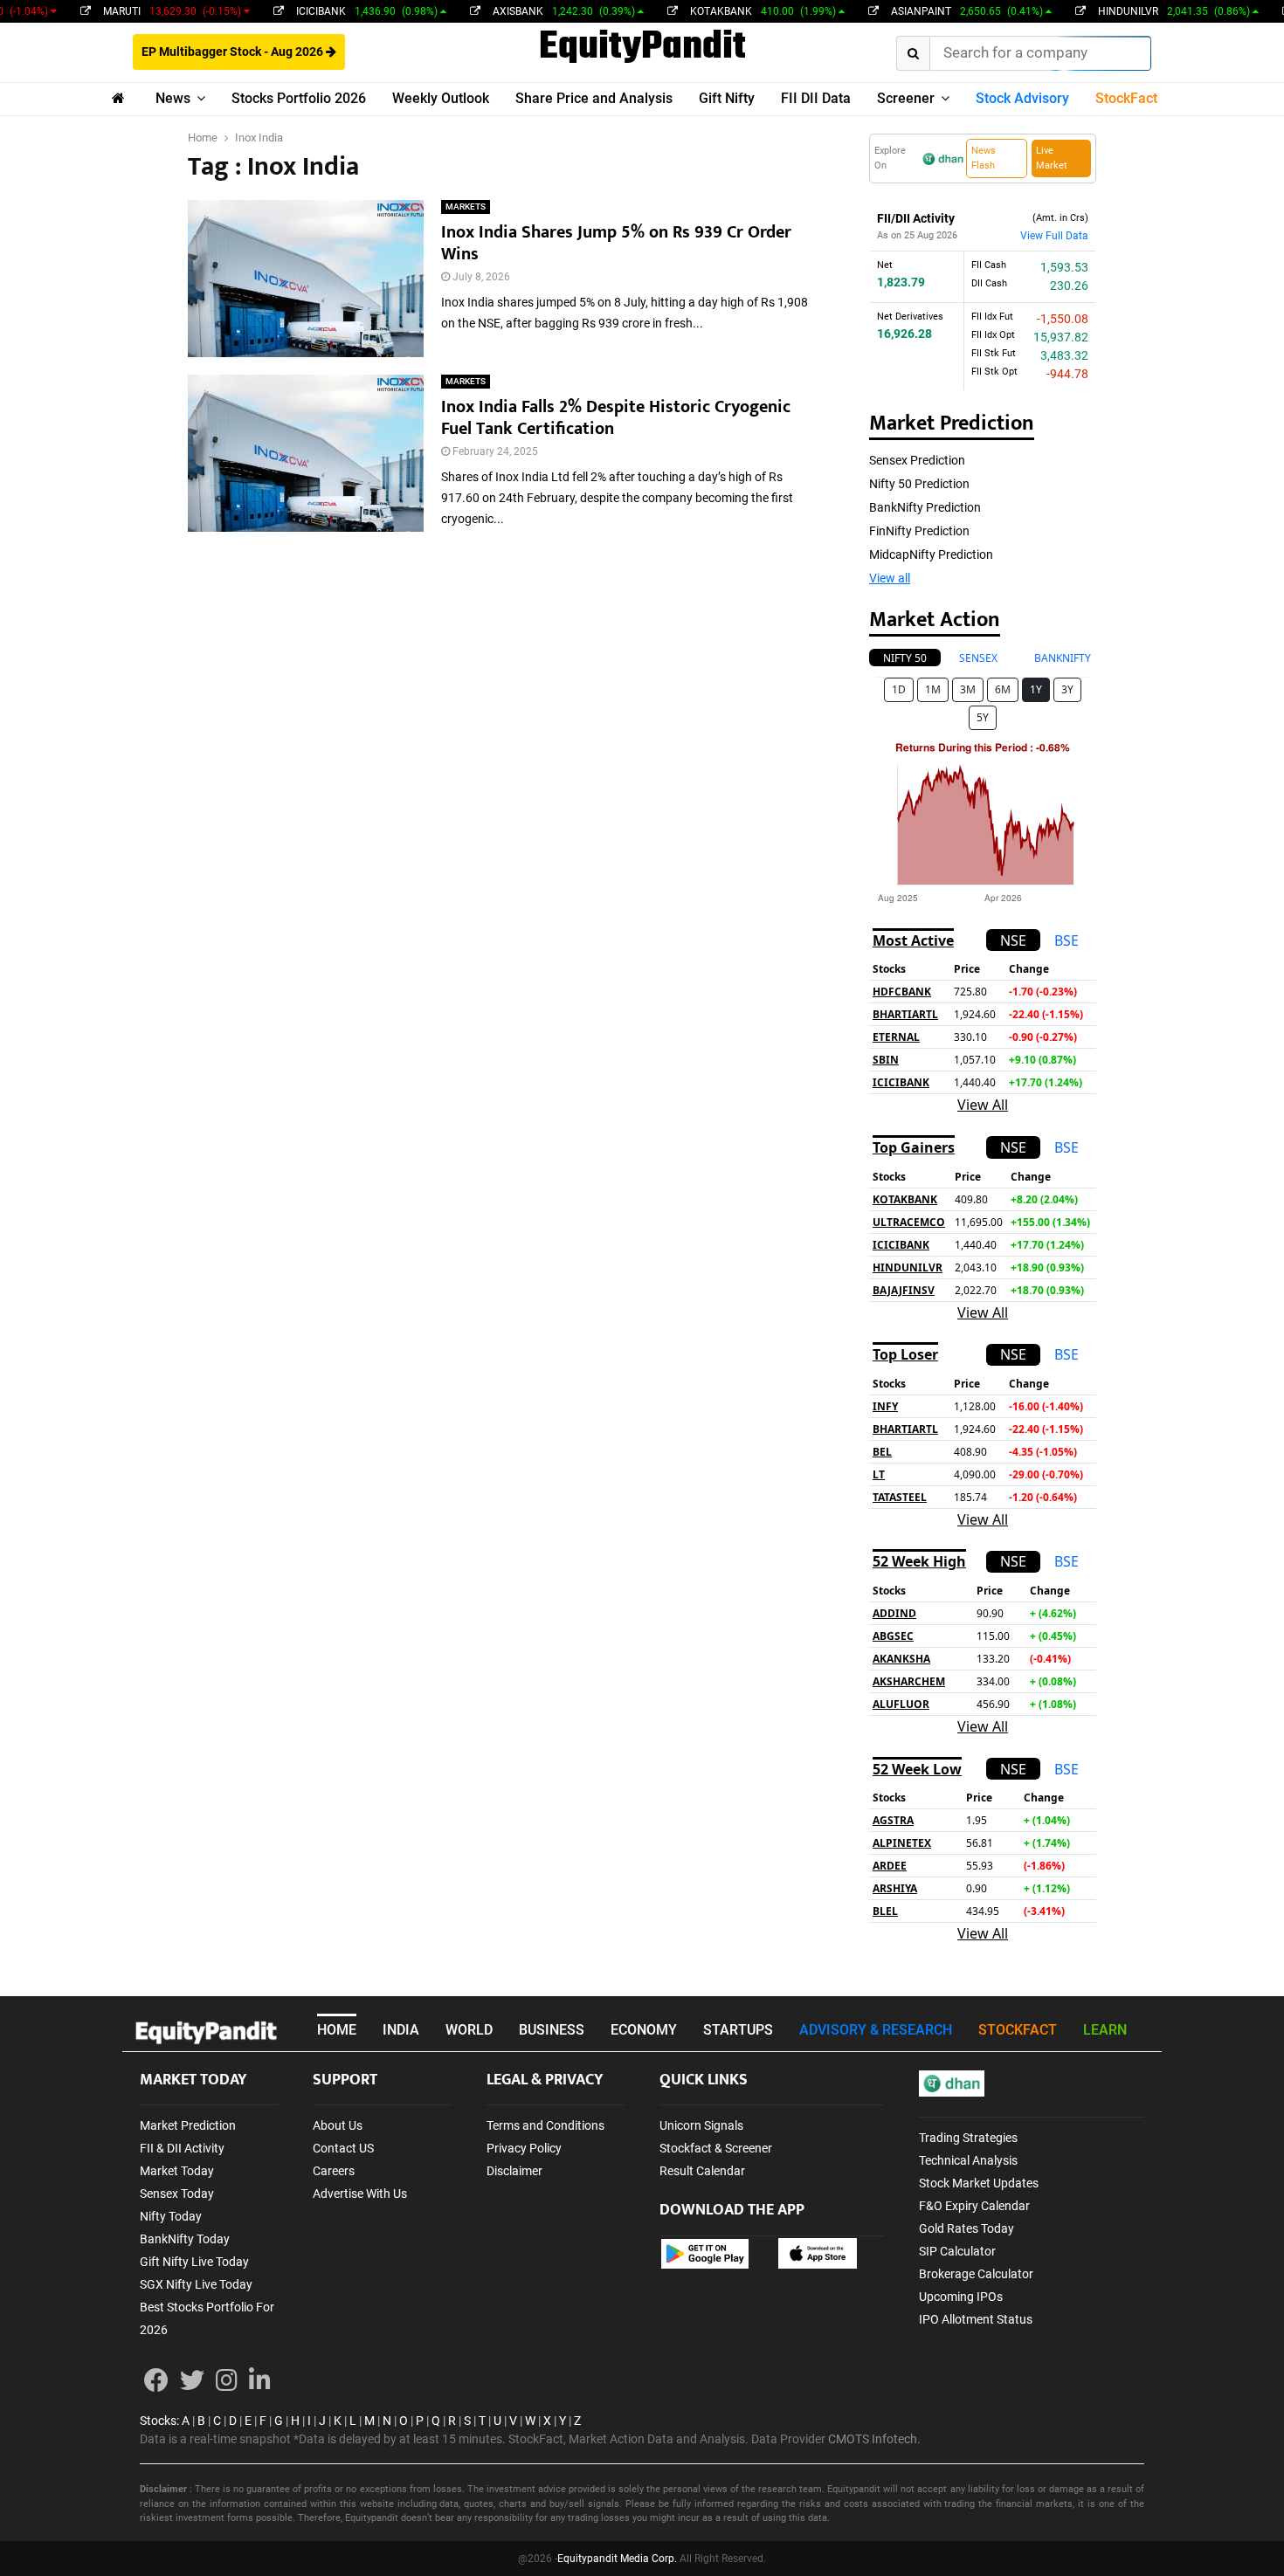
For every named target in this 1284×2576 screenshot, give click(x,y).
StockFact (1126, 98)
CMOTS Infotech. (874, 2439)
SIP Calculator (957, 2251)
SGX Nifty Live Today (196, 2284)
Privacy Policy (524, 2148)
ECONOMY (644, 2030)
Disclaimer (514, 2171)
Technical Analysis (968, 2160)
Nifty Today (171, 2216)
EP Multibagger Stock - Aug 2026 (234, 52)
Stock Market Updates (979, 2183)
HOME (337, 2030)
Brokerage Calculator (976, 2274)
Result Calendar (702, 2171)
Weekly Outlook (441, 98)
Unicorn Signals (701, 2125)
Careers (334, 2171)
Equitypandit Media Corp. (617, 2559)
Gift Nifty (727, 98)
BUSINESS (552, 2030)
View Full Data (1054, 236)
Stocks (158, 2421)
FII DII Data (816, 98)
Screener (906, 98)
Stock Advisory (1022, 98)
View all (890, 578)
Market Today (177, 2171)
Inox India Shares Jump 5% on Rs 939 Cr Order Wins (616, 243)
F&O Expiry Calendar (974, 2206)
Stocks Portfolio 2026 (299, 98)
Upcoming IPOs (961, 2297)
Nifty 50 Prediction (919, 484)
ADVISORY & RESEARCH (876, 2030)
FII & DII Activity (182, 2148)
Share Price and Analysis (594, 98)
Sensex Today (177, 2194)
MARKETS (466, 207)
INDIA (401, 2030)
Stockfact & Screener (716, 2148)
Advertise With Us (360, 2194)
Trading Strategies (968, 2138)
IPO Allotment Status (976, 2319)
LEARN (1105, 2030)
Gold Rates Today (966, 2228)
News (173, 98)
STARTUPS (738, 2030)
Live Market (1052, 158)
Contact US (343, 2148)
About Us (338, 2125)
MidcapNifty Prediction (931, 554)
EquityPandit (642, 48)
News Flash (984, 158)
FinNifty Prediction (919, 531)
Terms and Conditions (545, 2125)
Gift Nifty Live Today (194, 2262)
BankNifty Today (185, 2239)
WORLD (469, 2030)
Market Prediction (188, 2125)
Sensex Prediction (917, 460)
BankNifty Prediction (925, 507)
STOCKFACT (1018, 2030)
